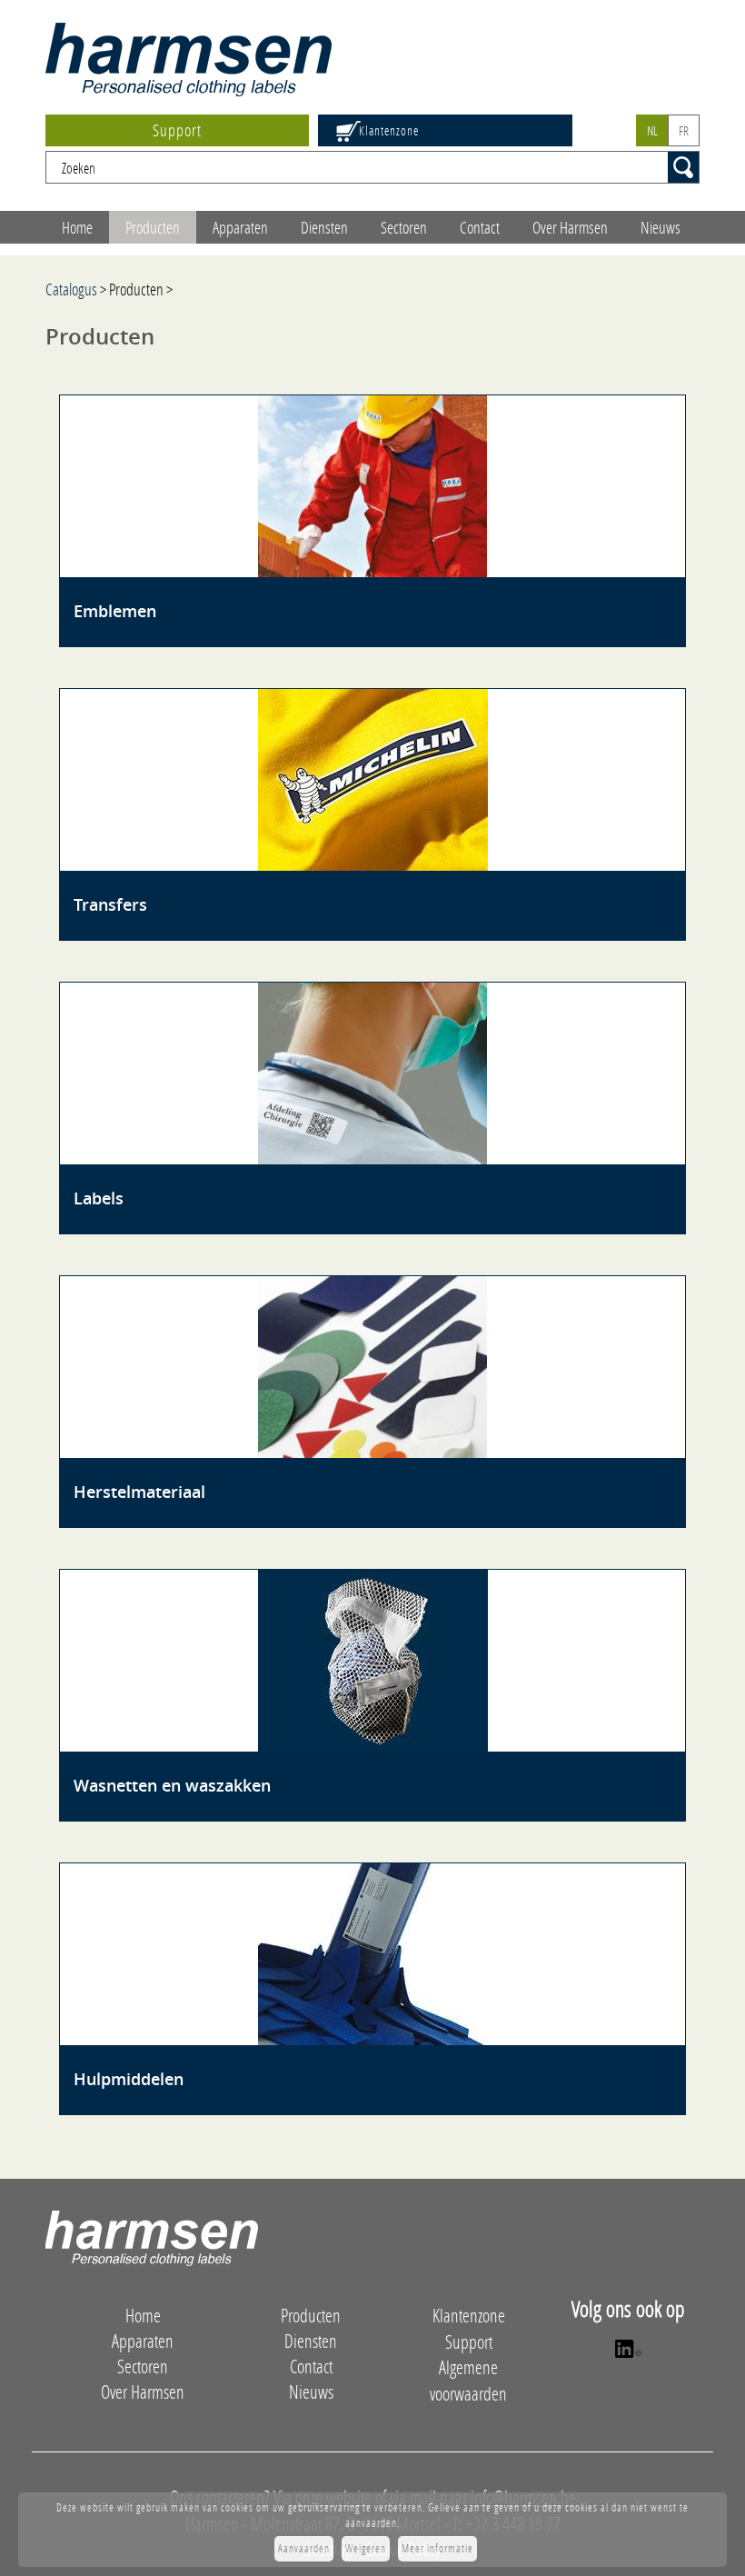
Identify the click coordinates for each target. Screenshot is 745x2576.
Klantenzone (389, 130)
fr (684, 130)
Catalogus (71, 289)
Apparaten (240, 227)
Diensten (324, 227)
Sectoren (404, 227)
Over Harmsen (570, 227)
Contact (480, 227)
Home (77, 227)
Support (177, 130)
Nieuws (661, 227)
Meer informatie (437, 2548)
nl (652, 130)
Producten (153, 227)
